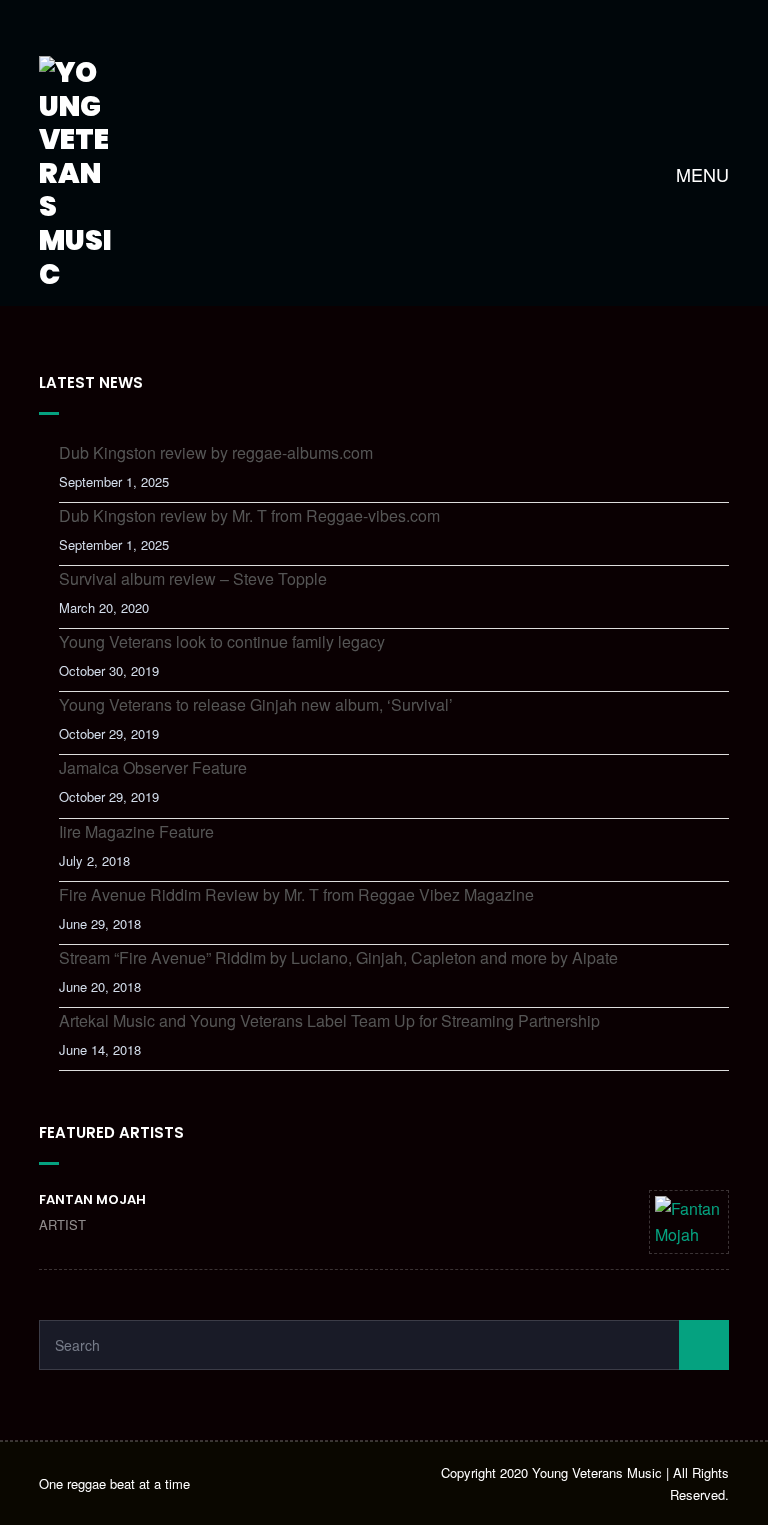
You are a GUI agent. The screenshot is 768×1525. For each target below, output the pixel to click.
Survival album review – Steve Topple (193, 578)
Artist (62, 1224)
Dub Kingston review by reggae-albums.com (216, 452)
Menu (700, 174)
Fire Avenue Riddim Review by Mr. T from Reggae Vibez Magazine (296, 894)
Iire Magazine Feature (136, 831)
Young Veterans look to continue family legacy (222, 641)
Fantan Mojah (92, 1199)
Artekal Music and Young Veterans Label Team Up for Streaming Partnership (329, 1020)
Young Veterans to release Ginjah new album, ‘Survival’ (256, 704)
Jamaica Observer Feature (153, 767)
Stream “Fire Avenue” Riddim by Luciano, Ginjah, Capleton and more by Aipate (338, 957)
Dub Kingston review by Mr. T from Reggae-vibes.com (249, 515)
